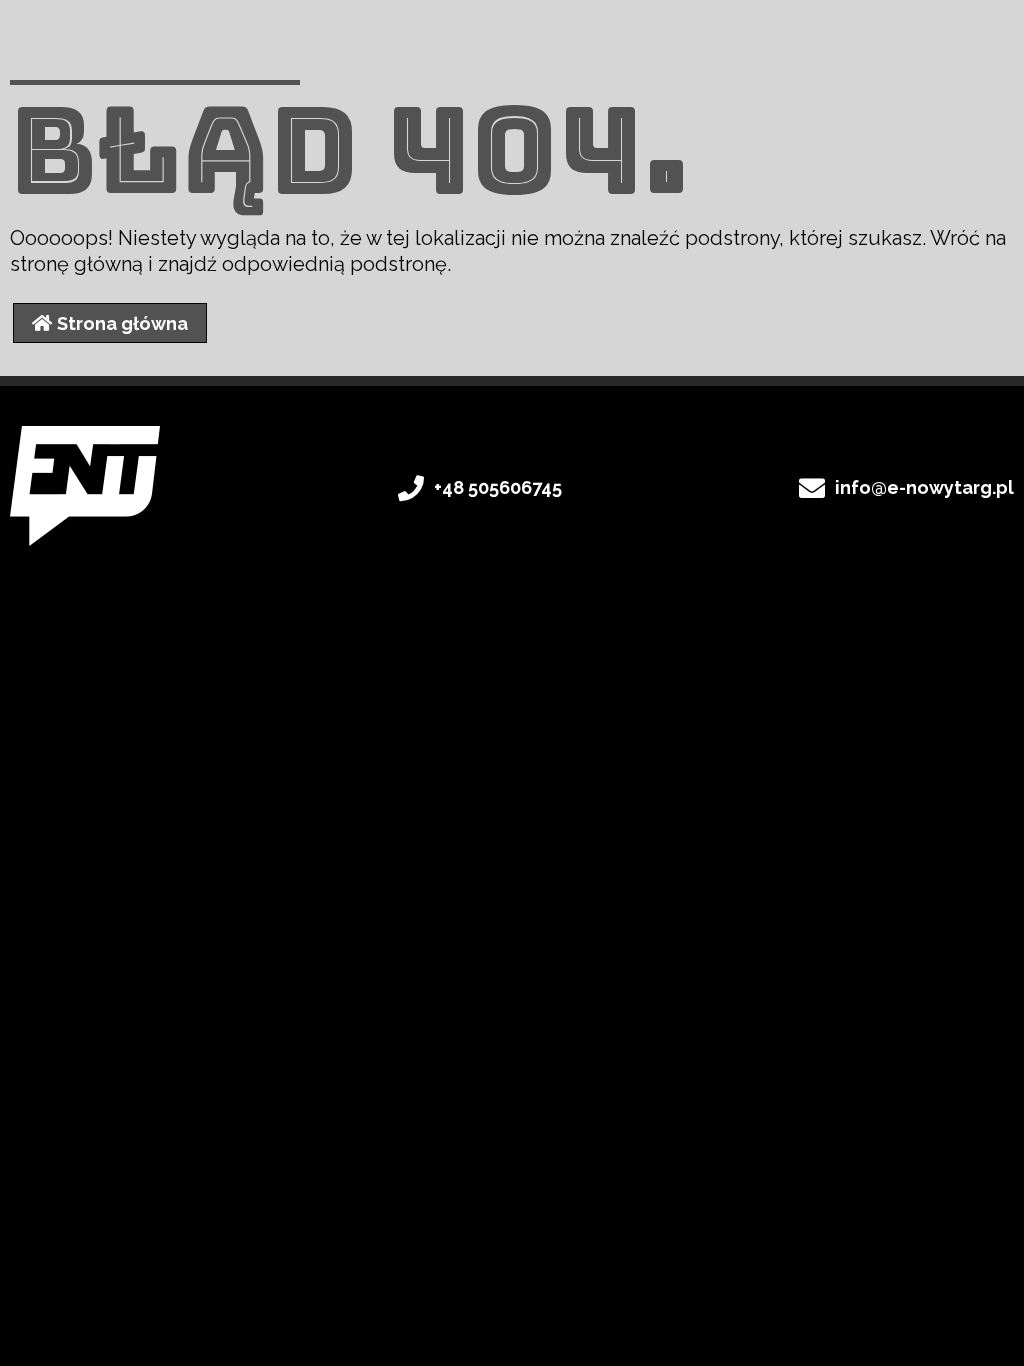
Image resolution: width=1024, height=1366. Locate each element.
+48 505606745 (498, 487)
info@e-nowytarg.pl (924, 487)
